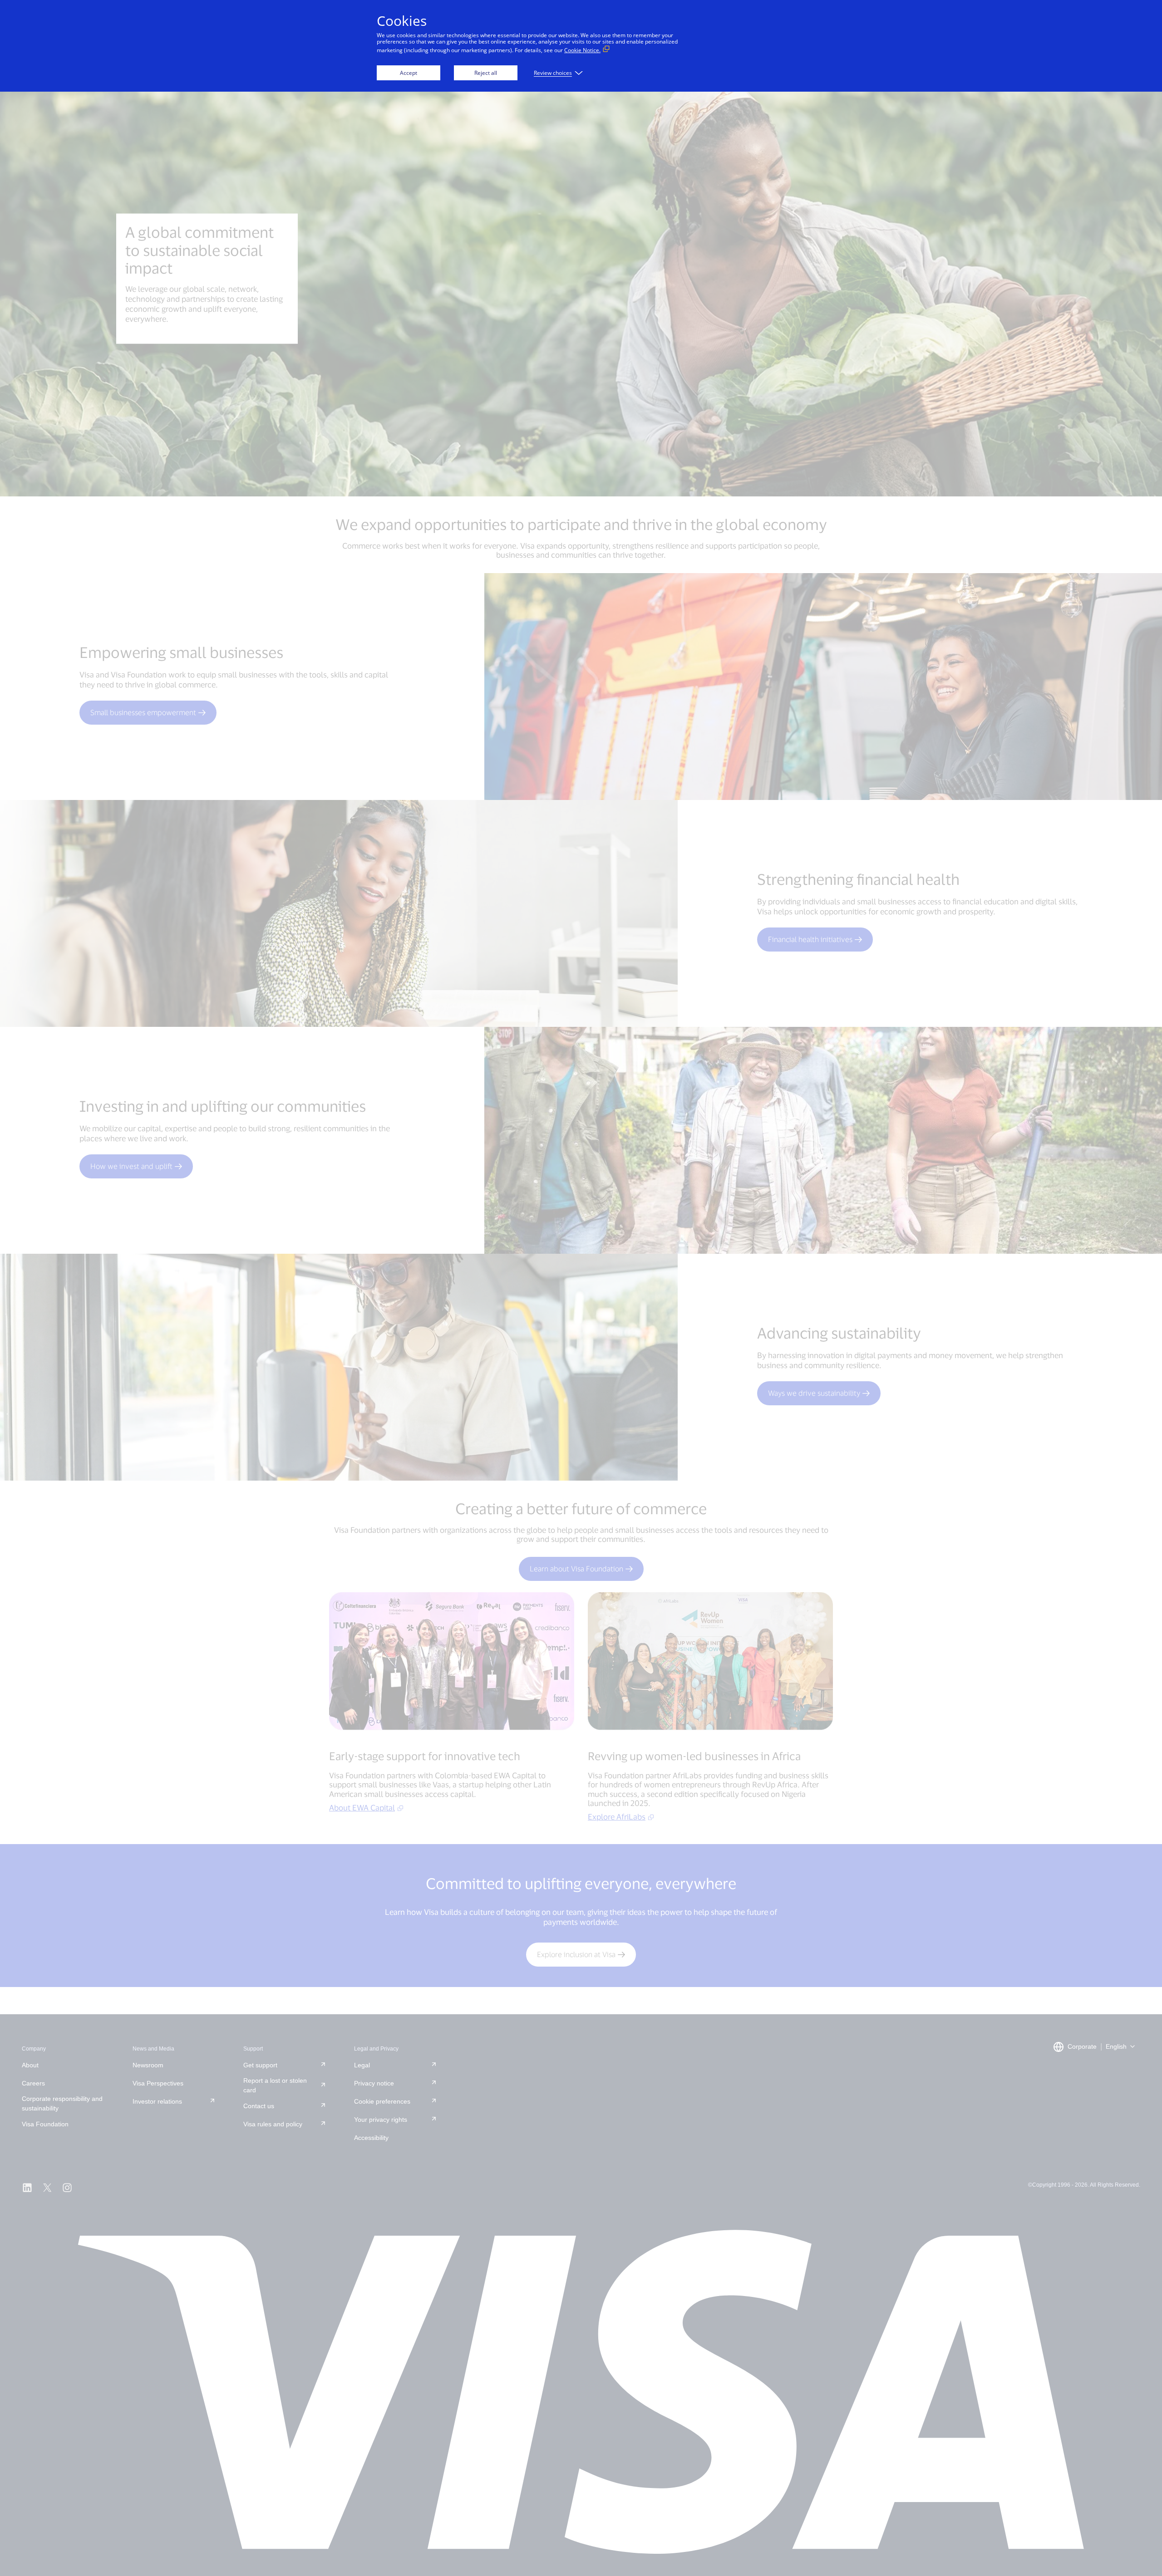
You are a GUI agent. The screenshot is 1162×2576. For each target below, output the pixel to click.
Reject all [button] (486, 73)
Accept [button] (409, 73)
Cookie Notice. (582, 50)
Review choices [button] (553, 73)
